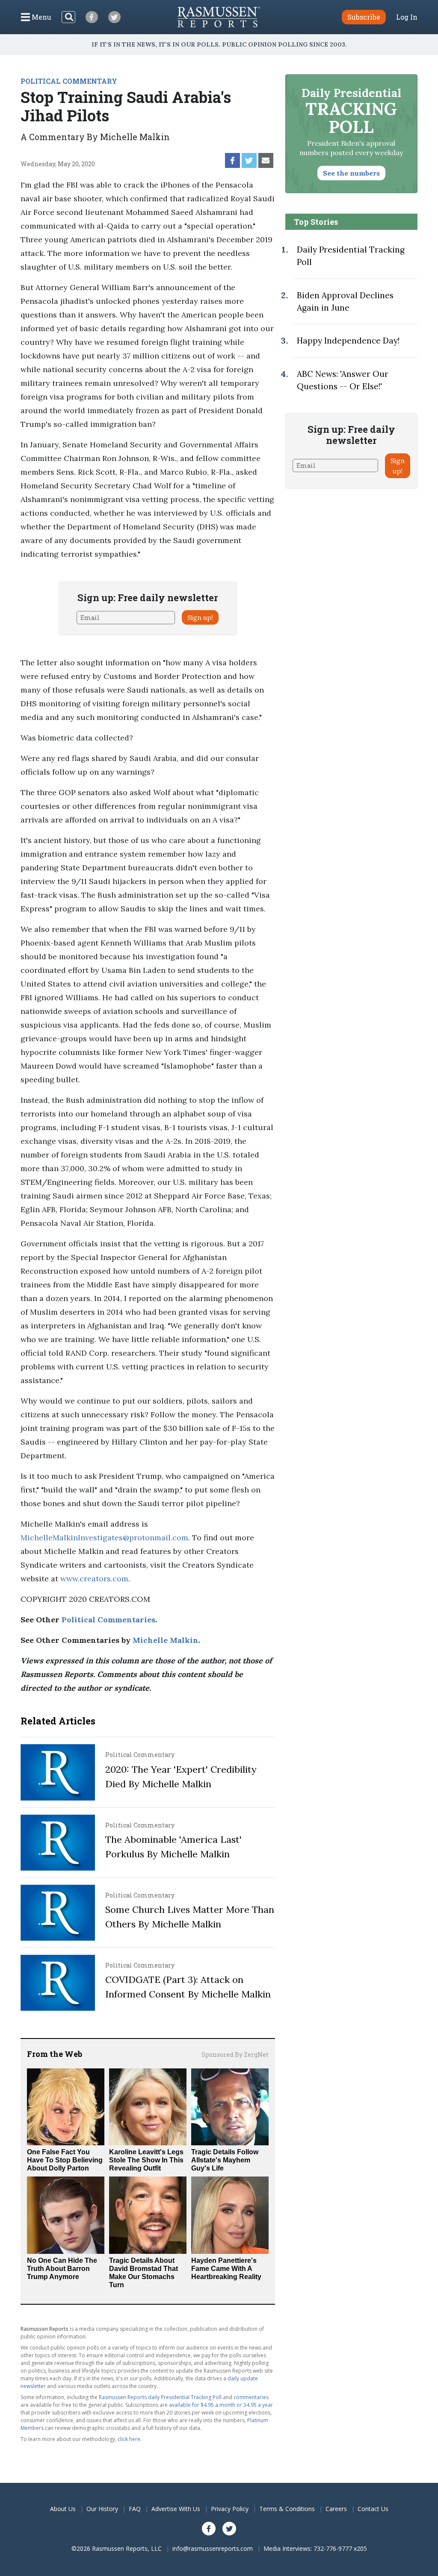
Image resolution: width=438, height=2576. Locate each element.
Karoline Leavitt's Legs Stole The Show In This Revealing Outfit (146, 2160)
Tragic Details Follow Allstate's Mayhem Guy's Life (225, 2160)
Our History (102, 2509)
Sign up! (200, 617)
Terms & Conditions (287, 2509)
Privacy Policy (230, 2509)
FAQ (135, 2509)
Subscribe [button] (364, 17)
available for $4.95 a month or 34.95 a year (221, 2405)
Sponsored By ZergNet (235, 2055)
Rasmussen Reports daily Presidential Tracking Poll (160, 2397)
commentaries (251, 2397)
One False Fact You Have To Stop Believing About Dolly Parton (65, 2160)
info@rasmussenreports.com (213, 2548)
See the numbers (351, 173)
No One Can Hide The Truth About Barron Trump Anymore (62, 2269)
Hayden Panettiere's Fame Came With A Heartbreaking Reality (226, 2269)
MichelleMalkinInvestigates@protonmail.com (104, 1538)
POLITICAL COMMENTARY (69, 81)
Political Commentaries (108, 1620)
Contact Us (373, 2509)
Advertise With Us (176, 2509)
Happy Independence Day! (348, 341)
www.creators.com (94, 1579)
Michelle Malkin (166, 1640)
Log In (407, 17)
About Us (63, 2509)
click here (129, 2439)
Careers (336, 2509)
